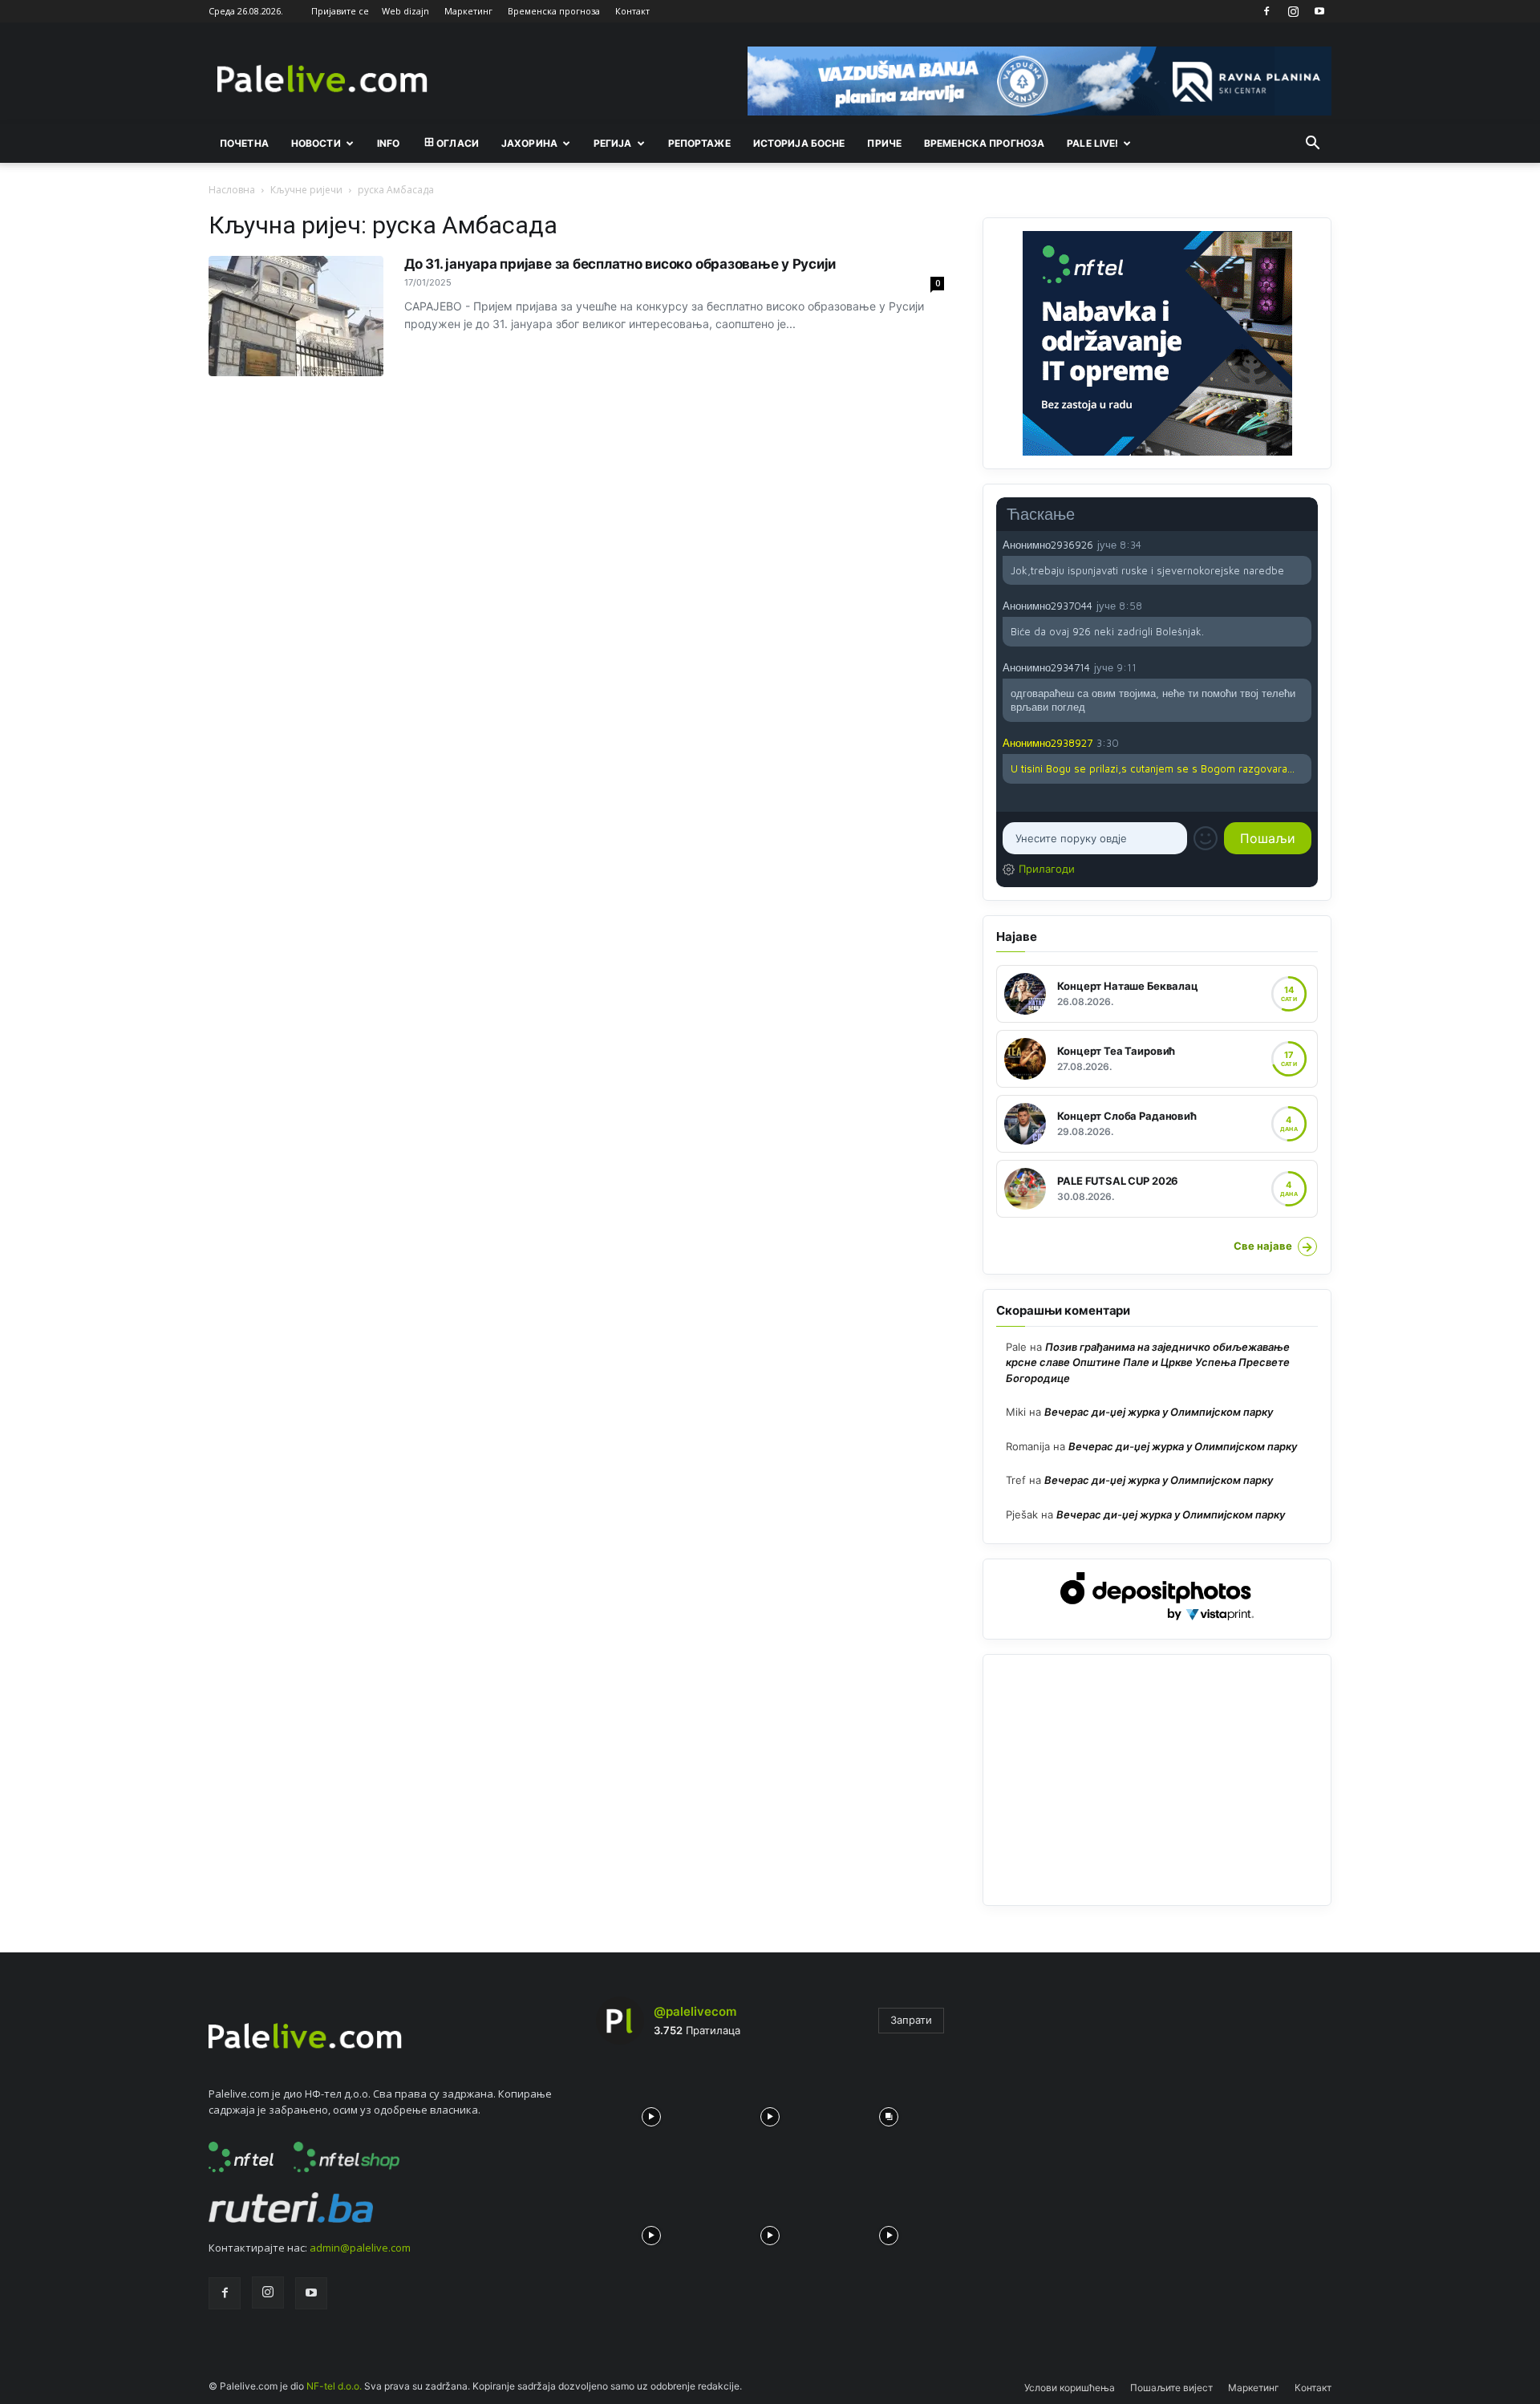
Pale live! (1092, 143)
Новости (316, 143)
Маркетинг (468, 11)
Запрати (911, 2020)
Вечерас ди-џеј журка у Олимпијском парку (1159, 1412)
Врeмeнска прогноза (984, 143)
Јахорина (529, 143)
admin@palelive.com (360, 2248)
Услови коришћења (1070, 2388)
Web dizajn (405, 11)
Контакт (632, 11)
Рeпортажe (699, 143)
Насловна (232, 190)
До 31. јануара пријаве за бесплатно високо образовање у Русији (620, 264)
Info (388, 143)
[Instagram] (1293, 11)
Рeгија (613, 143)
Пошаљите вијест (1171, 2388)
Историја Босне (799, 143)
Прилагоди (1047, 869)
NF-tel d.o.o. (334, 2386)
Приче (884, 143)
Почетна (244, 143)
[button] (1312, 144)
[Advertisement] (1157, 1780)
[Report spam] (1303, 544)
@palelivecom (695, 2011)
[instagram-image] (651, 2113)
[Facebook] (1266, 11)
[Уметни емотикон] (1206, 838)
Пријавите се (340, 11)
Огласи (458, 143)
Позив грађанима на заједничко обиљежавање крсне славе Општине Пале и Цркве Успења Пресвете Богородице (1148, 1362)
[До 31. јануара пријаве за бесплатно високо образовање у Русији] (296, 316)
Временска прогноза (554, 11)
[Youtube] (1319, 11)
